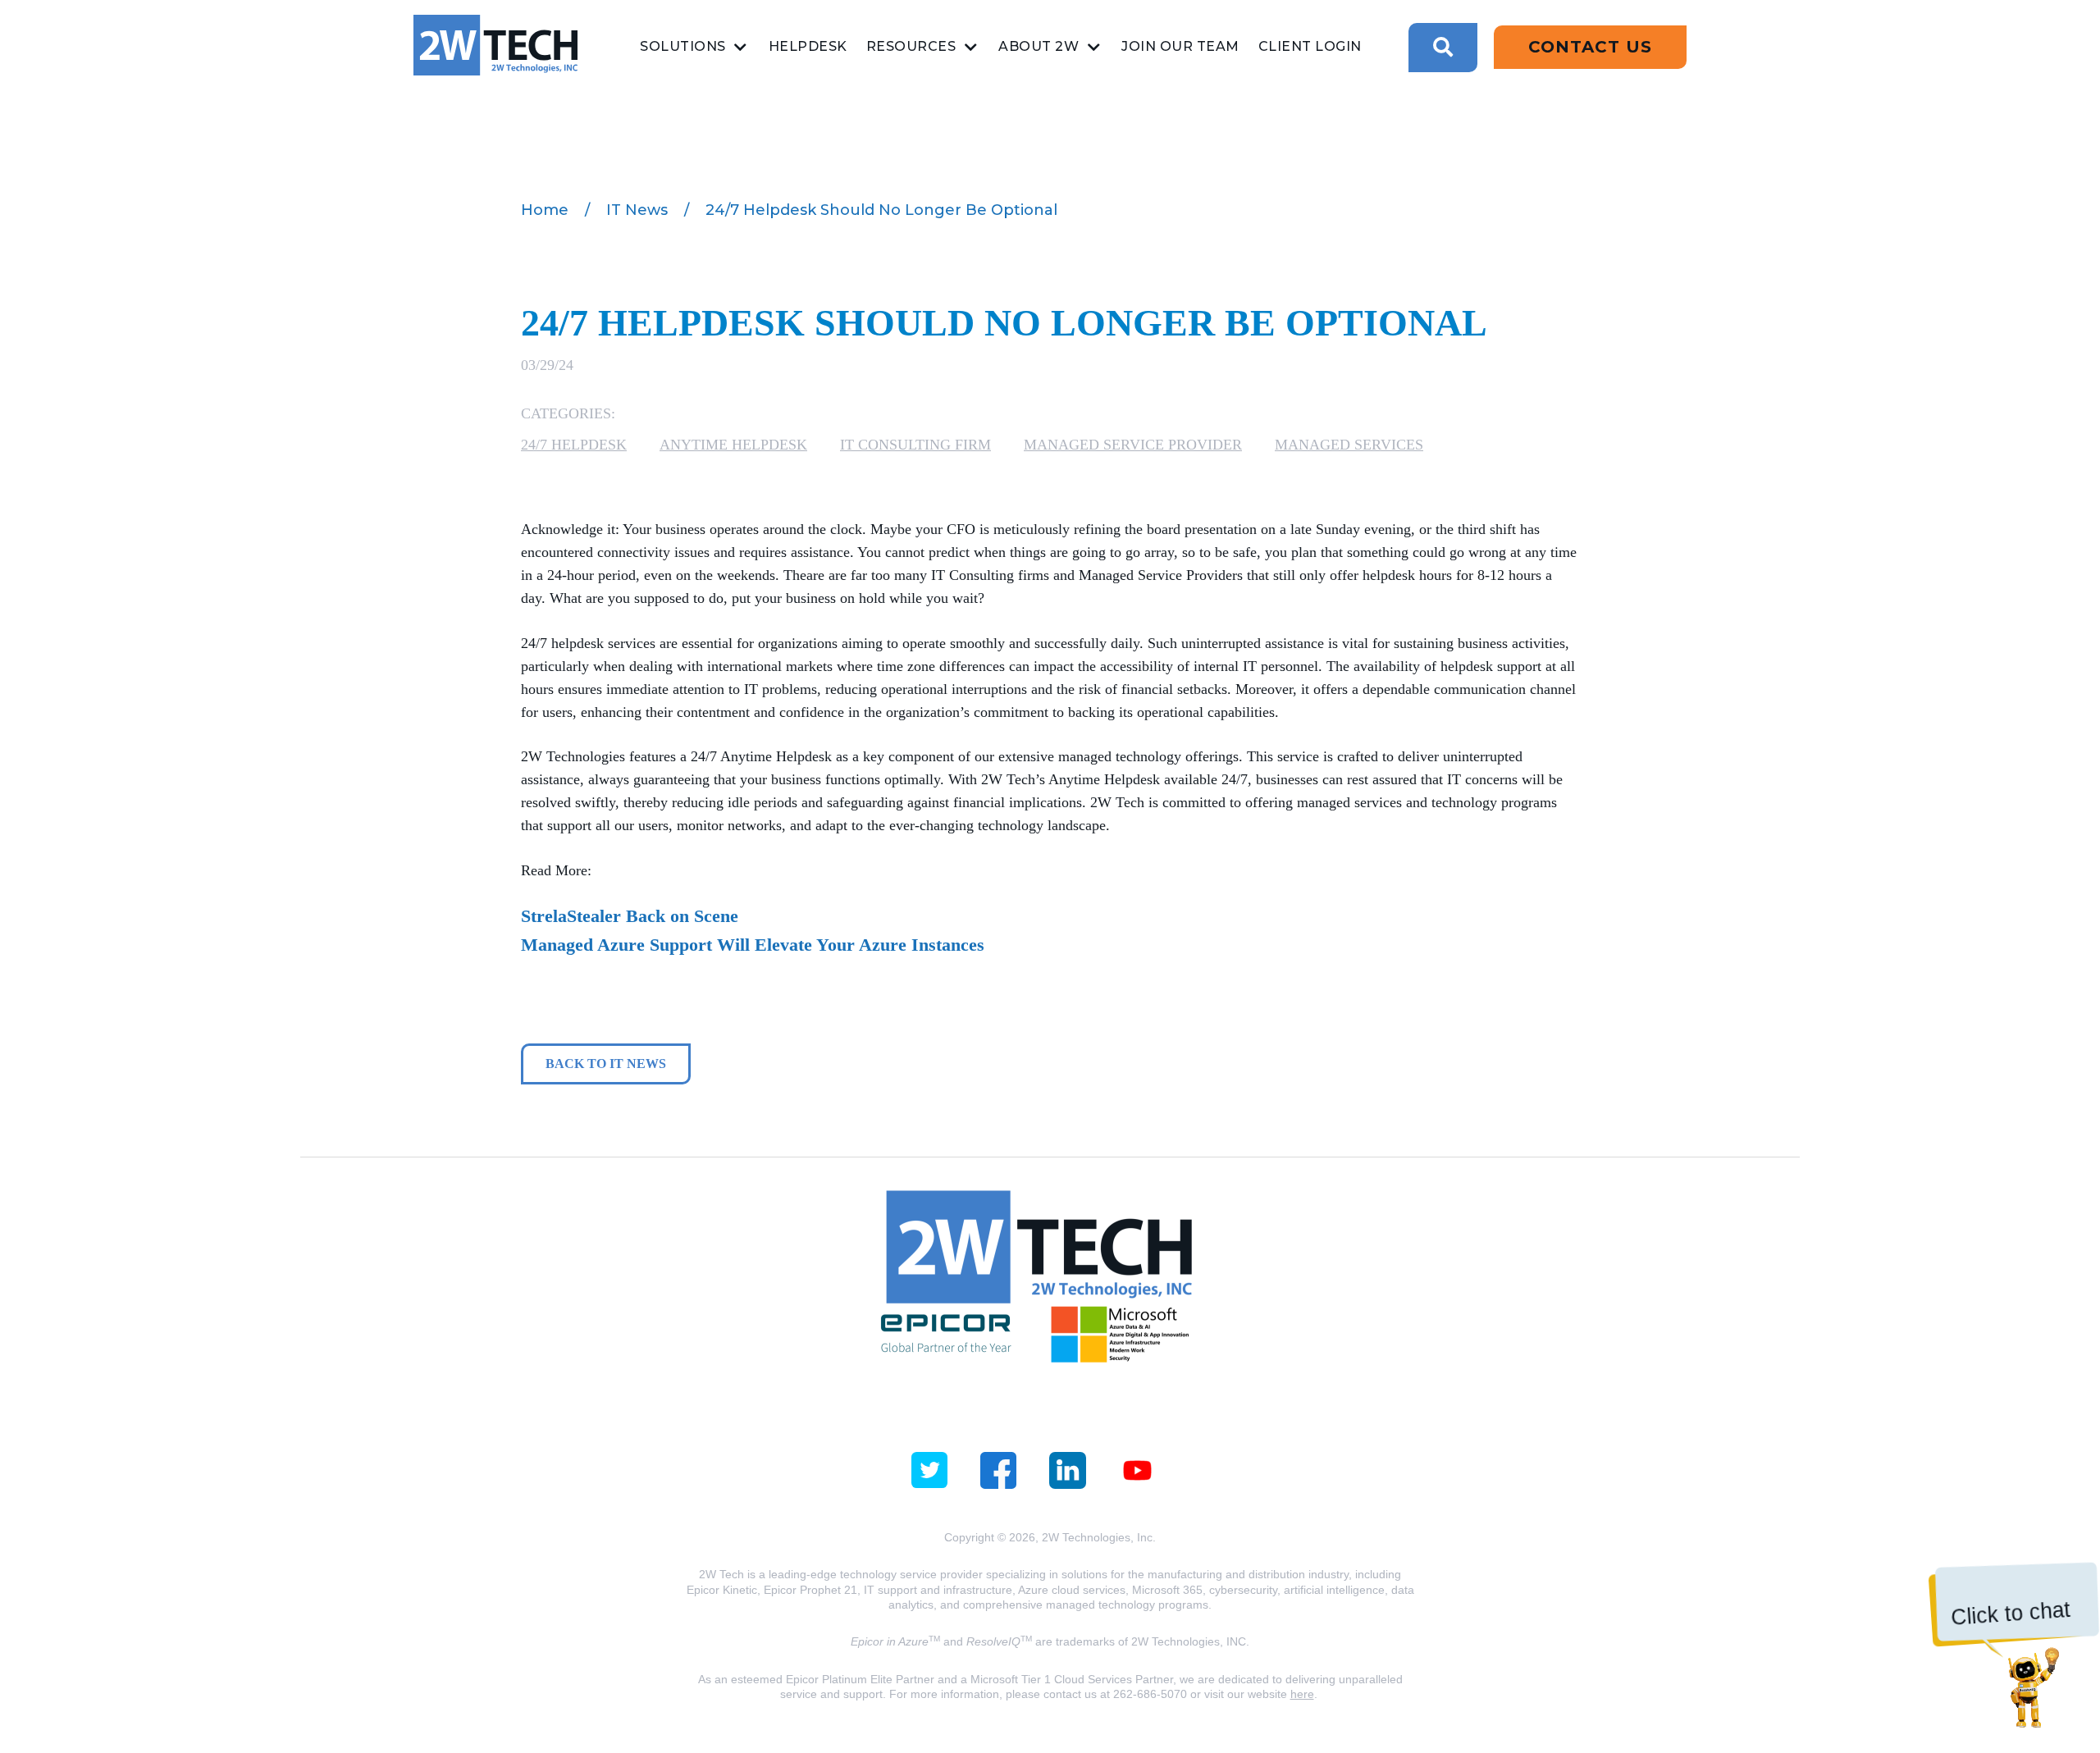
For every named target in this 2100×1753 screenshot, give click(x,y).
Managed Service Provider (1133, 445)
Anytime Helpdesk (733, 445)
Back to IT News (606, 1064)
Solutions (683, 46)
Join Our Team (1180, 46)
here (1302, 1694)
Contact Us (1590, 47)
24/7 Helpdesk (574, 445)
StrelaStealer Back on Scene (630, 916)
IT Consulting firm (915, 445)
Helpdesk (808, 46)
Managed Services (1349, 445)
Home (545, 210)
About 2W (1039, 46)
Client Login (1310, 46)
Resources (911, 46)
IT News (637, 210)
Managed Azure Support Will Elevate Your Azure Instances (753, 945)
